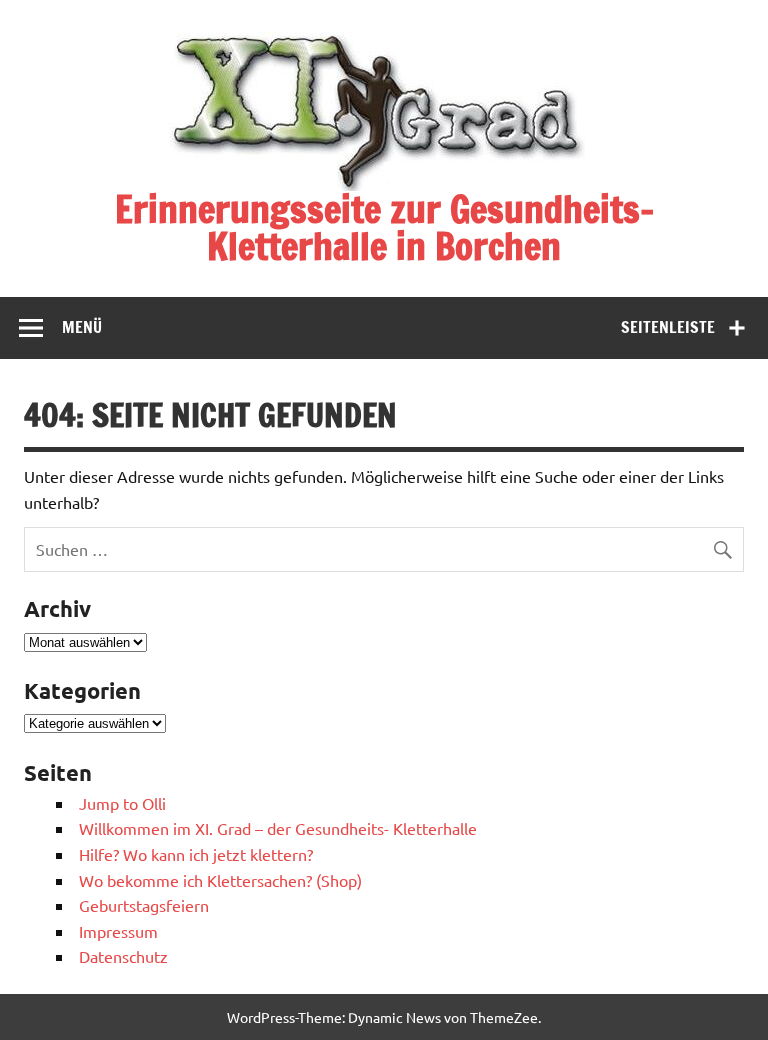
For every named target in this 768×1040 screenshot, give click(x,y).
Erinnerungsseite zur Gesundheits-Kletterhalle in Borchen (384, 227)
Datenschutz (123, 956)
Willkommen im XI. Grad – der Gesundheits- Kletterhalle (278, 828)
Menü (82, 327)
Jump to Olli (122, 803)
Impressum (118, 931)
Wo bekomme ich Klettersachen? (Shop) (220, 880)
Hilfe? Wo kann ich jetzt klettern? (196, 854)
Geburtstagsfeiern (144, 905)
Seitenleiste (668, 327)
